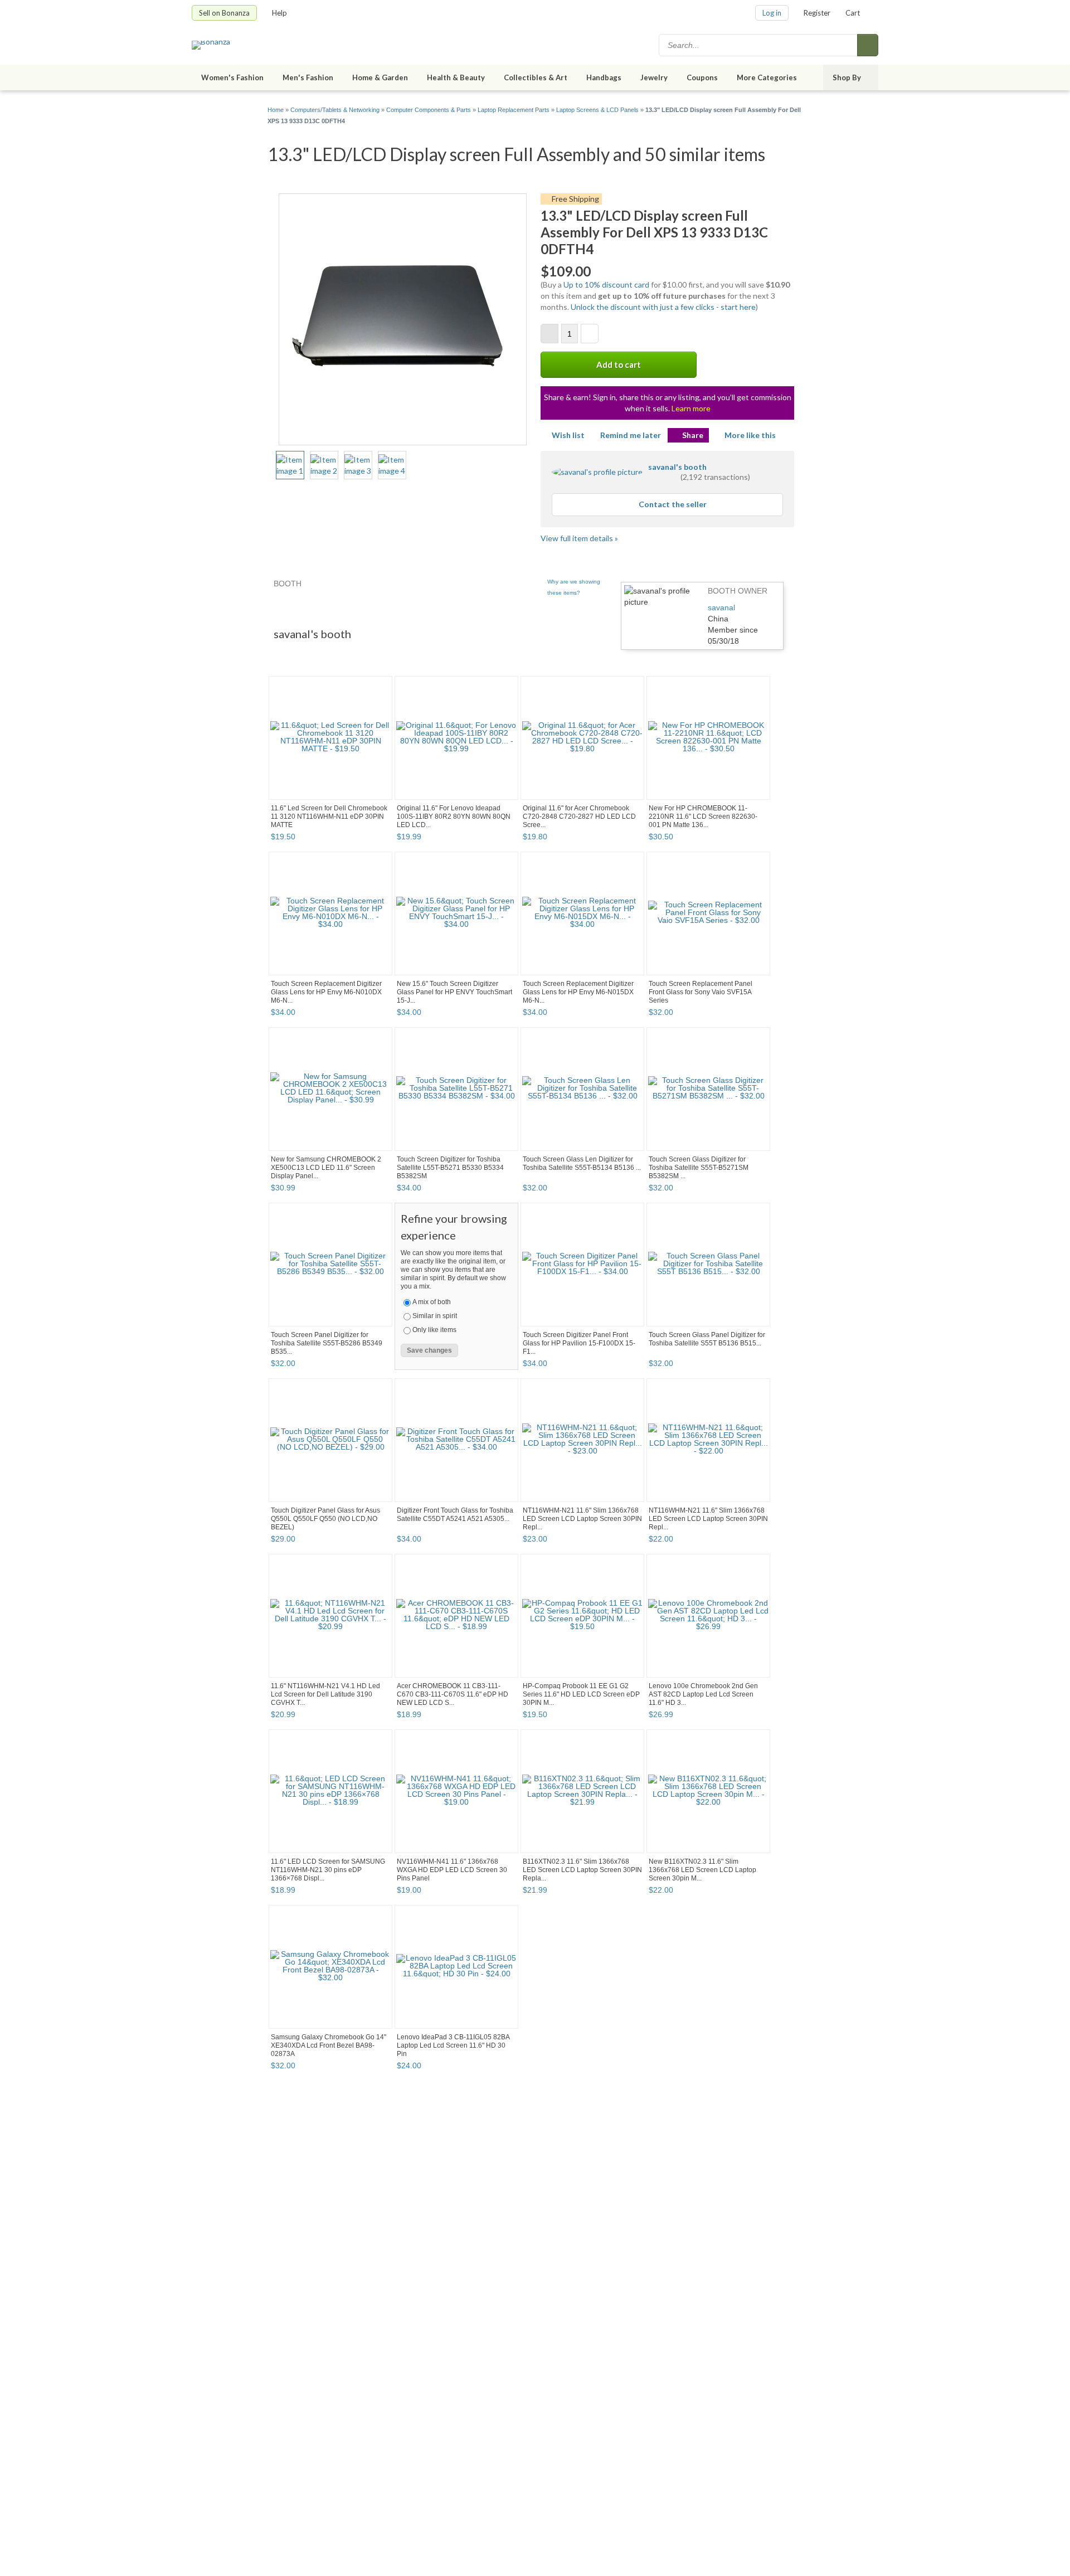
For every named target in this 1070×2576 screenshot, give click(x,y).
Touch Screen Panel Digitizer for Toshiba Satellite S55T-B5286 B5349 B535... (327, 1343)
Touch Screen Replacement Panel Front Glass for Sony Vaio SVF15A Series (701, 992)
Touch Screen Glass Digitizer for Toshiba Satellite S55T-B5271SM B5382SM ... (699, 1168)
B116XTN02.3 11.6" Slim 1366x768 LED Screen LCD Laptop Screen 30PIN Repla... (582, 1870)
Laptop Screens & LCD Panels (597, 110)
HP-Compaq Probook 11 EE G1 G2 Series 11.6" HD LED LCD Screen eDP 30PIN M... (581, 1694)
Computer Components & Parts (429, 110)
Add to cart (619, 364)
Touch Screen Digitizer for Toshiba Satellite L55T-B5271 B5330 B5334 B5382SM (450, 1168)
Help (279, 13)
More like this (750, 435)
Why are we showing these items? (574, 587)
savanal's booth (677, 467)
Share (693, 435)
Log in (772, 13)
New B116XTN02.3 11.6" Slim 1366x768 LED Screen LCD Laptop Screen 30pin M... (702, 1870)
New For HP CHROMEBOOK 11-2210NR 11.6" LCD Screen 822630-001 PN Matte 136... (703, 816)
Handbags (604, 77)
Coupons (702, 77)
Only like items (434, 1330)
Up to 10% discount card (606, 285)
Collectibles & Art (536, 77)
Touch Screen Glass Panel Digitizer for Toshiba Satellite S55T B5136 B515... (707, 1339)
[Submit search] (868, 45)
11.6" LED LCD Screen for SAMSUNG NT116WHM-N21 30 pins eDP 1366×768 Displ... (328, 1870)
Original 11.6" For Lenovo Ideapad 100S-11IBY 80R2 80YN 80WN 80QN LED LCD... (454, 816)
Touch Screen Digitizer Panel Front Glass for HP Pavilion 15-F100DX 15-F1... (579, 1343)
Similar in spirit (435, 1316)
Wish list (568, 435)
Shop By (847, 77)
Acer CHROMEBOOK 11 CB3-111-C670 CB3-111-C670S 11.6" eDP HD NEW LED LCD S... (453, 1694)
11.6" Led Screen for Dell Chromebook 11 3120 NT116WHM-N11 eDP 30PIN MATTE (329, 816)
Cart (853, 13)
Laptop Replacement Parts (514, 110)
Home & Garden (380, 77)
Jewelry (654, 77)
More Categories (767, 77)
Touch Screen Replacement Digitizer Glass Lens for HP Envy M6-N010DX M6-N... (326, 992)
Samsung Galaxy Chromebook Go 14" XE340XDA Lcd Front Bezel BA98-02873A (329, 2045)
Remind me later (631, 435)
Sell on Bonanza (224, 13)
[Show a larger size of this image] (290, 465)
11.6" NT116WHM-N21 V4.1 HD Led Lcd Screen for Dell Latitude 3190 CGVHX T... (325, 1694)
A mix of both (432, 1302)
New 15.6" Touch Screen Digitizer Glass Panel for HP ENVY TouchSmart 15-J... (454, 992)
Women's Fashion (232, 77)
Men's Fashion (308, 77)
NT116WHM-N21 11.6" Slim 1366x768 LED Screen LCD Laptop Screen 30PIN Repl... (582, 1519)
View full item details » (579, 538)
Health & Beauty (456, 77)
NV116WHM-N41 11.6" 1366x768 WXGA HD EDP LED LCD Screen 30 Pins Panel (452, 1870)
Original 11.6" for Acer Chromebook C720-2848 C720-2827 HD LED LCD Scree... (579, 816)
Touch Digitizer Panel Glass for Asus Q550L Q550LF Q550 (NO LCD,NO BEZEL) (325, 1519)
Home (276, 110)
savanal (721, 607)
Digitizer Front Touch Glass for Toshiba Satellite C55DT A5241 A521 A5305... (455, 1515)
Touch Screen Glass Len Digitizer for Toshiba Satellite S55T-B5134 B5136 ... (582, 1163)
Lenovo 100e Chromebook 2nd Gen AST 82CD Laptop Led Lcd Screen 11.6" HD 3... (703, 1694)
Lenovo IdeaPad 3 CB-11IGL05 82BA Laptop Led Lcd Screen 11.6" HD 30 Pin (453, 2045)
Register (817, 13)
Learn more (691, 408)
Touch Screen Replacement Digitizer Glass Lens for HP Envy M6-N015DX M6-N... (578, 992)
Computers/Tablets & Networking (335, 110)
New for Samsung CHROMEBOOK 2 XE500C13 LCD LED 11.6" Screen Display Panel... (326, 1168)
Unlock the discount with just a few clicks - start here (663, 307)
